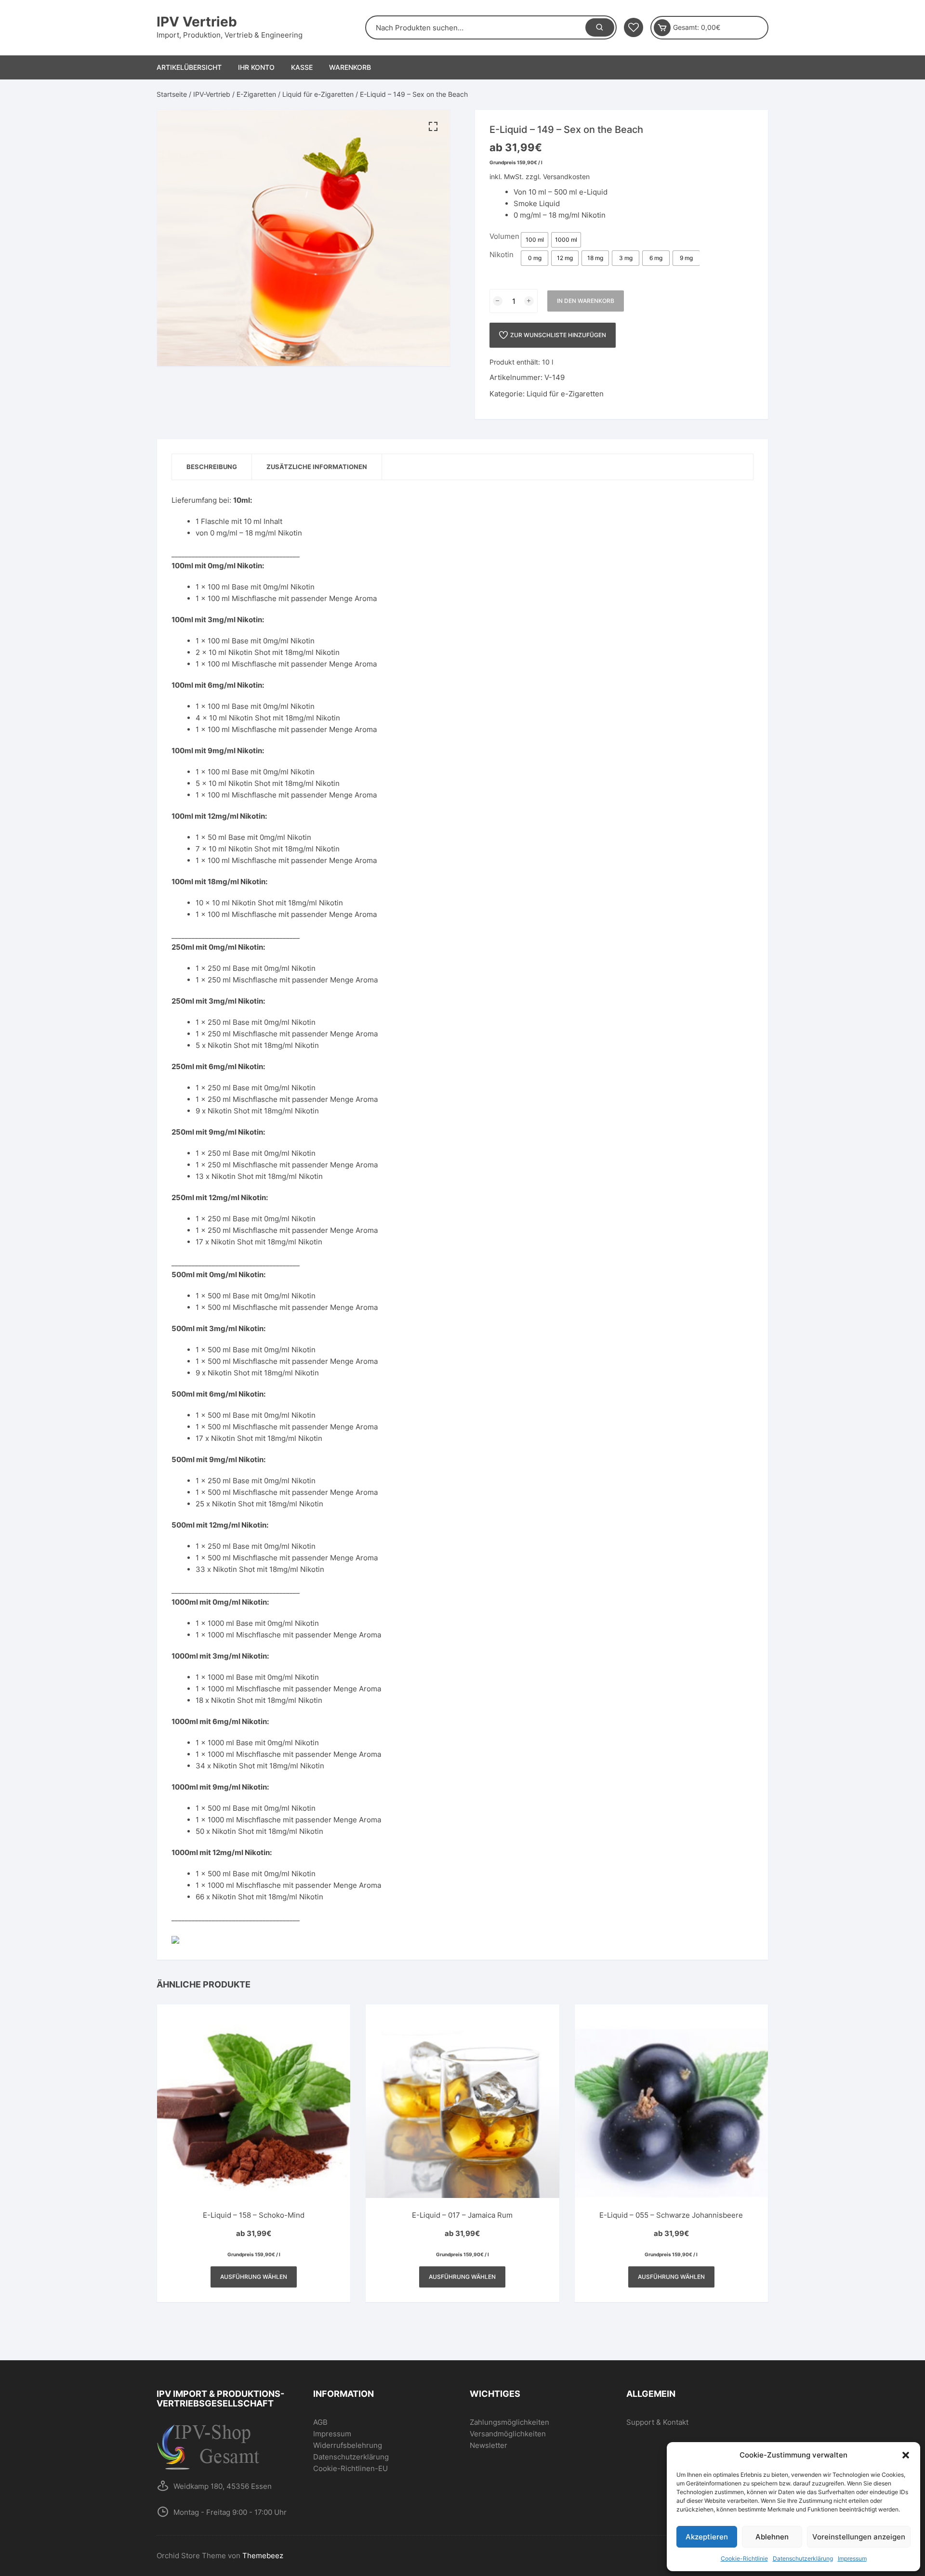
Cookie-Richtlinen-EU (350, 2468)
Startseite (172, 94)
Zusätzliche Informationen (317, 467)
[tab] (212, 467)
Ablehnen (772, 2537)
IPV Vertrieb (197, 22)
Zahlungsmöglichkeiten (509, 2422)
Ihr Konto (256, 67)
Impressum (852, 2558)
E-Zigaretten (256, 94)
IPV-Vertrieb (212, 94)
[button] (906, 2455)
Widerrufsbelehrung (348, 2445)
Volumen (504, 236)
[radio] (535, 240)
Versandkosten (566, 177)
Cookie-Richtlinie (744, 2558)
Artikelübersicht (189, 67)
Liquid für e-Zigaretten (318, 94)
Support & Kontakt (657, 2422)
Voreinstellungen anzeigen (859, 2537)
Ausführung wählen (254, 2277)
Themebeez (263, 2556)
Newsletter (489, 2445)
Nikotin (502, 255)
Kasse (302, 67)
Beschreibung (212, 467)
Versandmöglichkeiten (508, 2434)
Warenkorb (350, 67)
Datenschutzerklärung (803, 2558)
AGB (320, 2422)
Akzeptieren (707, 2537)
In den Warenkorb (586, 301)
